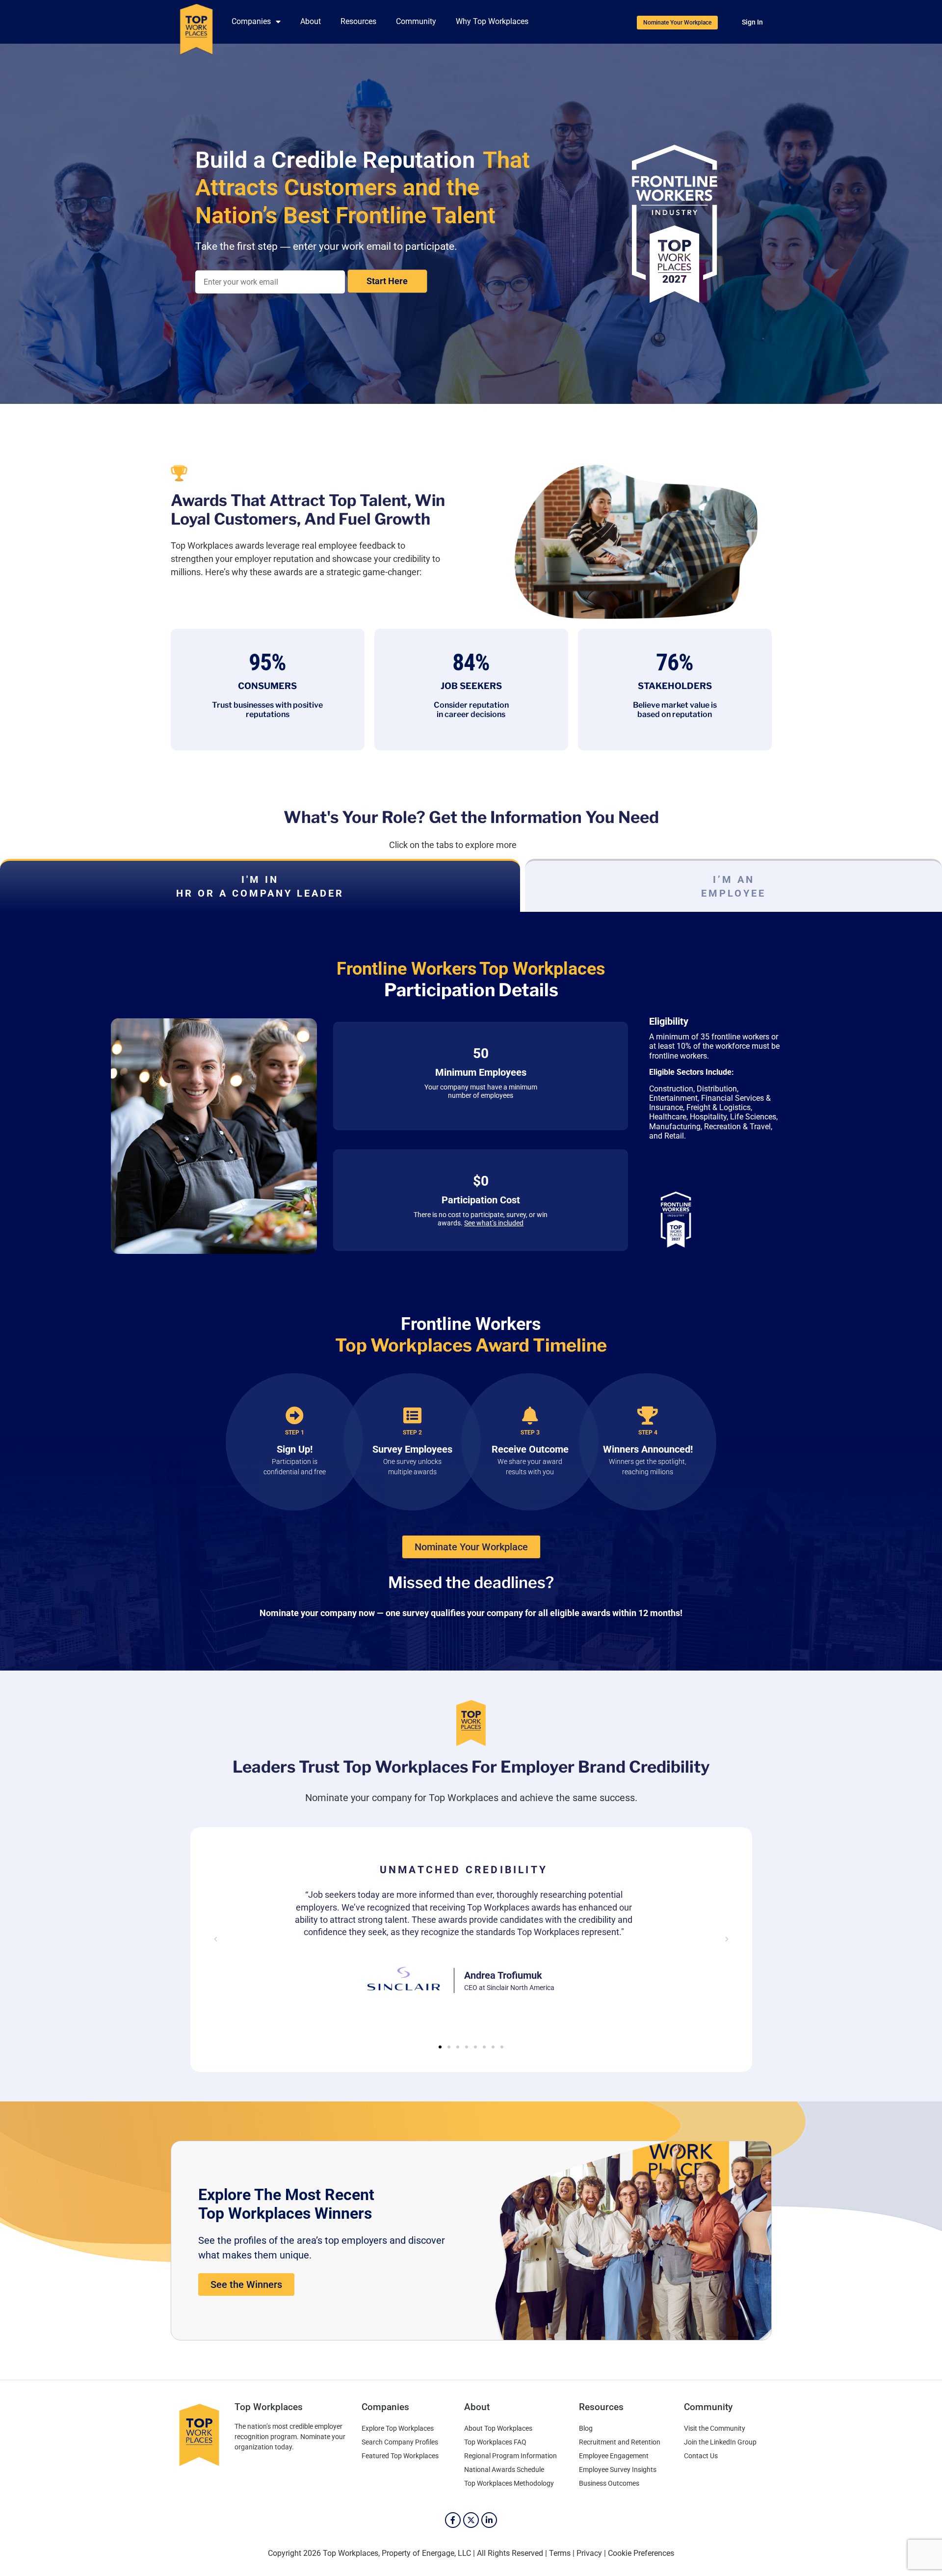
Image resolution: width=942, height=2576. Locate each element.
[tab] (260, 885)
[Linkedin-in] (489, 2520)
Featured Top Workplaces (400, 2456)
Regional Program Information (510, 2456)
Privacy (589, 2553)
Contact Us (701, 2456)
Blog (586, 2428)
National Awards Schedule (504, 2470)
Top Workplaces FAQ (495, 2442)
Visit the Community (715, 2428)
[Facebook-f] (453, 2520)
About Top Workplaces (498, 2428)
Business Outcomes (609, 2483)
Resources (358, 21)
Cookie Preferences (641, 2553)
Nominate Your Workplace (394, 281)
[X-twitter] (471, 2520)
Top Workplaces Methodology (509, 2483)
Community (416, 21)
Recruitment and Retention (620, 2442)
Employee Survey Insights (618, 2470)
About (311, 21)
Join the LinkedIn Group (720, 2442)
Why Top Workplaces (492, 21)
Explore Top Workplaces (398, 2428)
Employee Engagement (614, 2456)
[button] (216, 1940)
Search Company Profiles (400, 2442)
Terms (560, 2553)
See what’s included (494, 1223)
